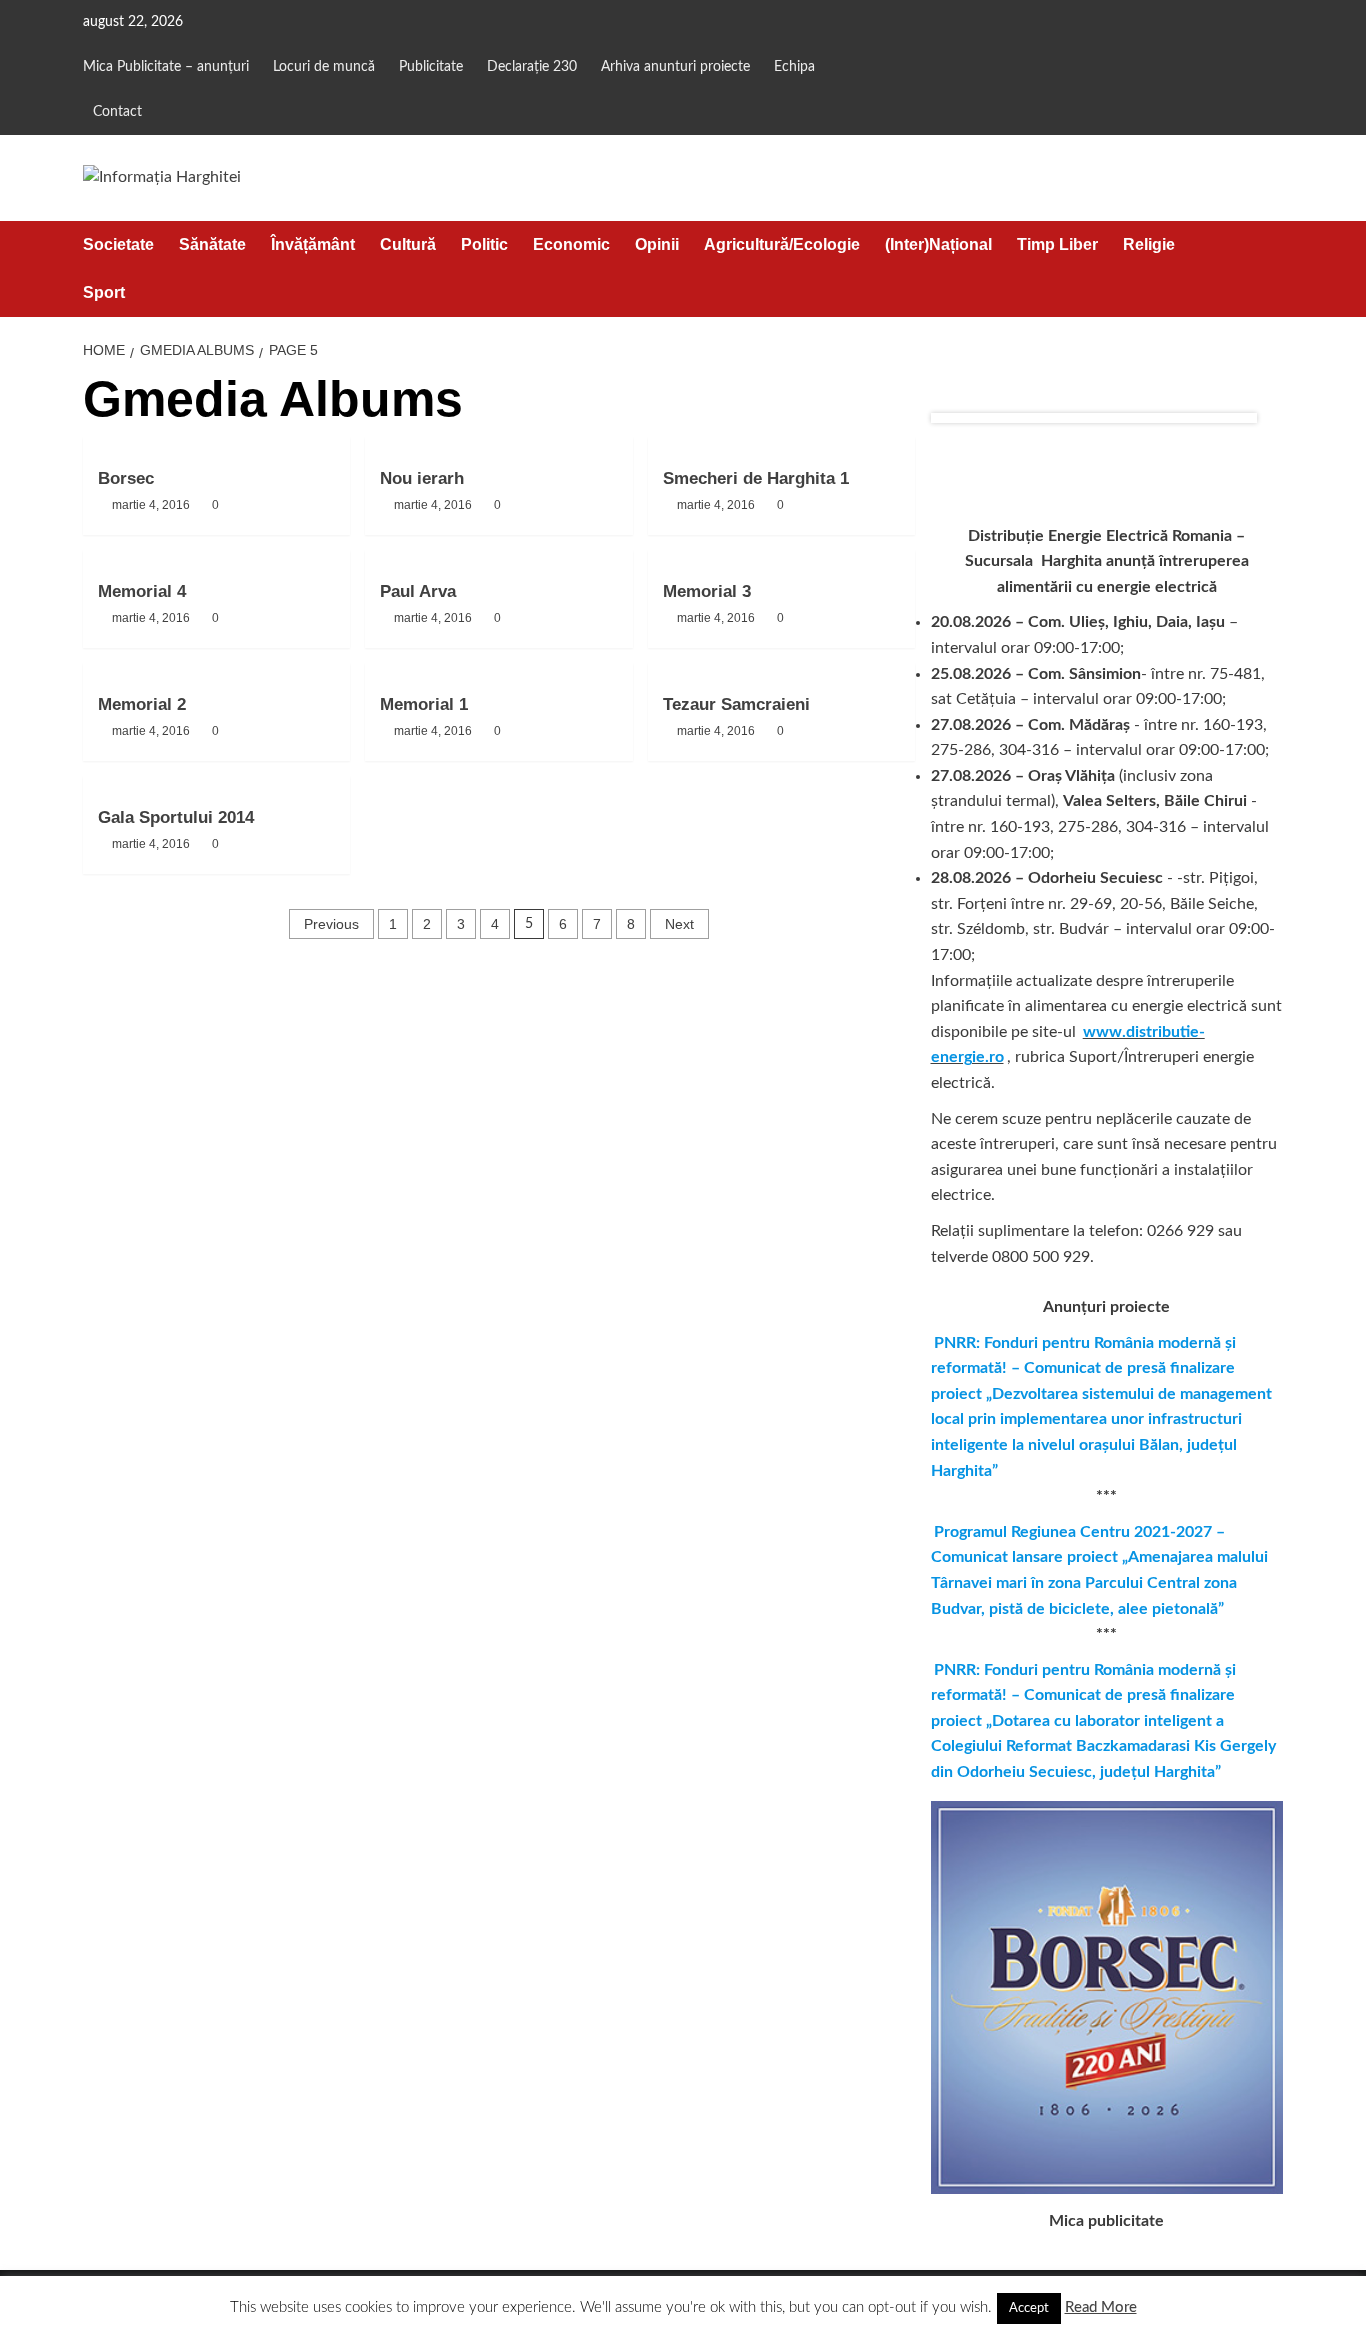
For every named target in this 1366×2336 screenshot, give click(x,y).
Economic (571, 244)
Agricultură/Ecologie (782, 244)
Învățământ (313, 244)
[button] (1270, 268)
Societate (118, 244)
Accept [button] (1029, 2308)
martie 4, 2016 (151, 505)
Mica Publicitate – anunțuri (166, 67)
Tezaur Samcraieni (736, 704)
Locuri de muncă (324, 67)
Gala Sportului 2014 (176, 817)
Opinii (657, 244)
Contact (117, 112)
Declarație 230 (532, 67)
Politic (484, 244)
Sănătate (212, 244)
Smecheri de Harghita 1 (756, 478)
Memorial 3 (707, 591)
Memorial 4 (142, 591)
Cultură (408, 244)
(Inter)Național (938, 244)
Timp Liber (1057, 244)
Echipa (794, 67)
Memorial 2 (142, 704)
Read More (1101, 2307)
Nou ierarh (422, 478)
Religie (1149, 244)
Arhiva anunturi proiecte (675, 67)
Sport (104, 292)
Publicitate (431, 67)
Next (679, 924)
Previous (331, 924)
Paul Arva (418, 591)
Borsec (126, 478)
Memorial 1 (424, 704)
